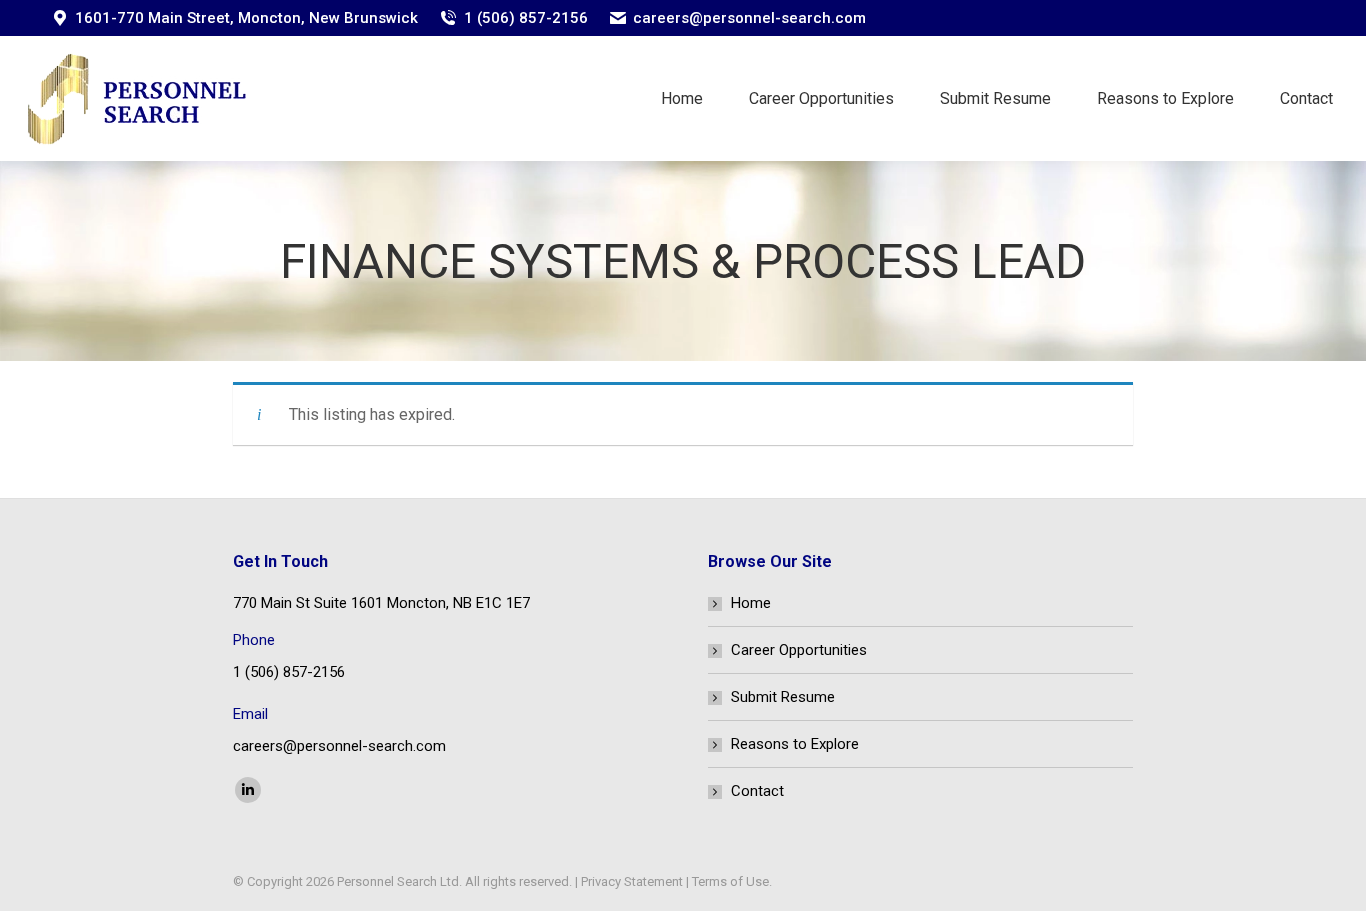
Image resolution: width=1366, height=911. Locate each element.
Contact (757, 791)
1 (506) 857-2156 (526, 18)
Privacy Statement (632, 881)
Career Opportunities (799, 650)
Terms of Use (730, 881)
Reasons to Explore (795, 744)
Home (751, 603)
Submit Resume (783, 697)
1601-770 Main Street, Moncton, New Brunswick (246, 18)
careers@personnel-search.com (749, 18)
